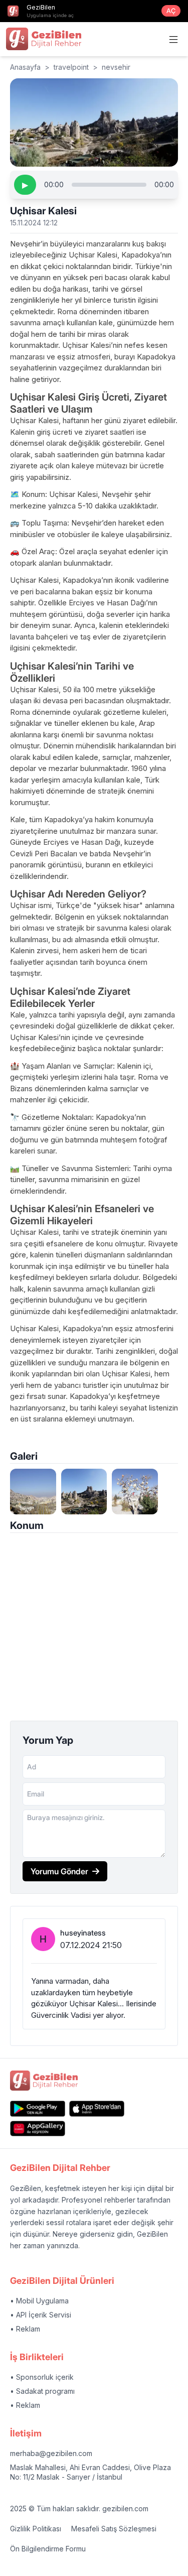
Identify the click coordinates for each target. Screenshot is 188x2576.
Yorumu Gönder (59, 1871)
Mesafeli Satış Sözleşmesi (114, 2529)
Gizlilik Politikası (36, 2529)
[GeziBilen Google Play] (38, 2108)
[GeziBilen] (44, 39)
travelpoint (71, 67)
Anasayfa (25, 67)
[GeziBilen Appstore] (97, 2108)
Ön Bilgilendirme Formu (48, 2549)
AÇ (171, 11)
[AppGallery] (38, 2129)
